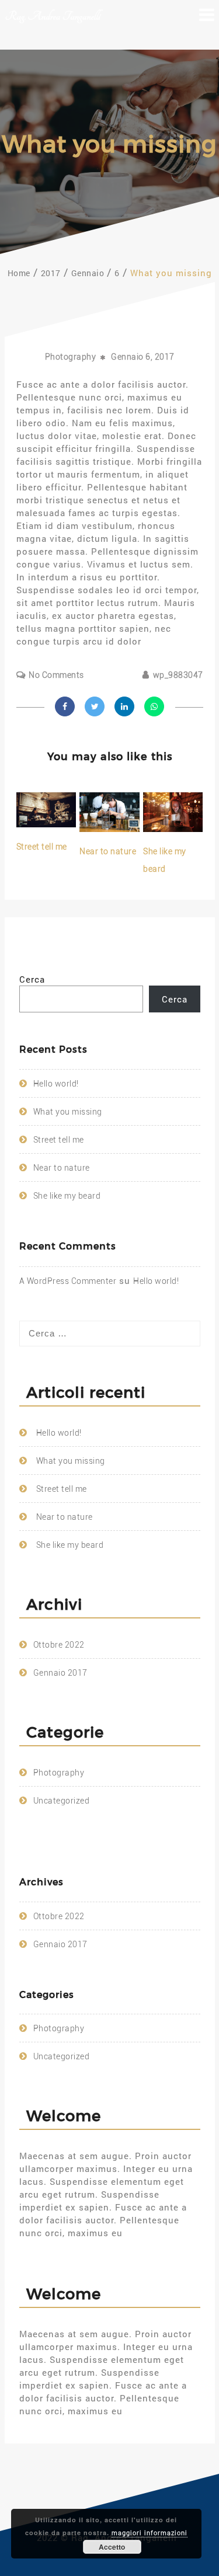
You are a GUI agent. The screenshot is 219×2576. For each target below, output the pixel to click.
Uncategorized (62, 1801)
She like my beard (67, 1196)
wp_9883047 (178, 675)
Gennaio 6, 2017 (143, 357)
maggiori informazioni (150, 2533)
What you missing (68, 1112)
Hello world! (56, 1084)
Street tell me (42, 847)
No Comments (56, 675)
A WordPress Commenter (68, 1281)
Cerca (32, 979)
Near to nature (108, 851)
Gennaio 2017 (60, 1673)
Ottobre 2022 (59, 1645)
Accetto (112, 2547)
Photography (71, 357)
